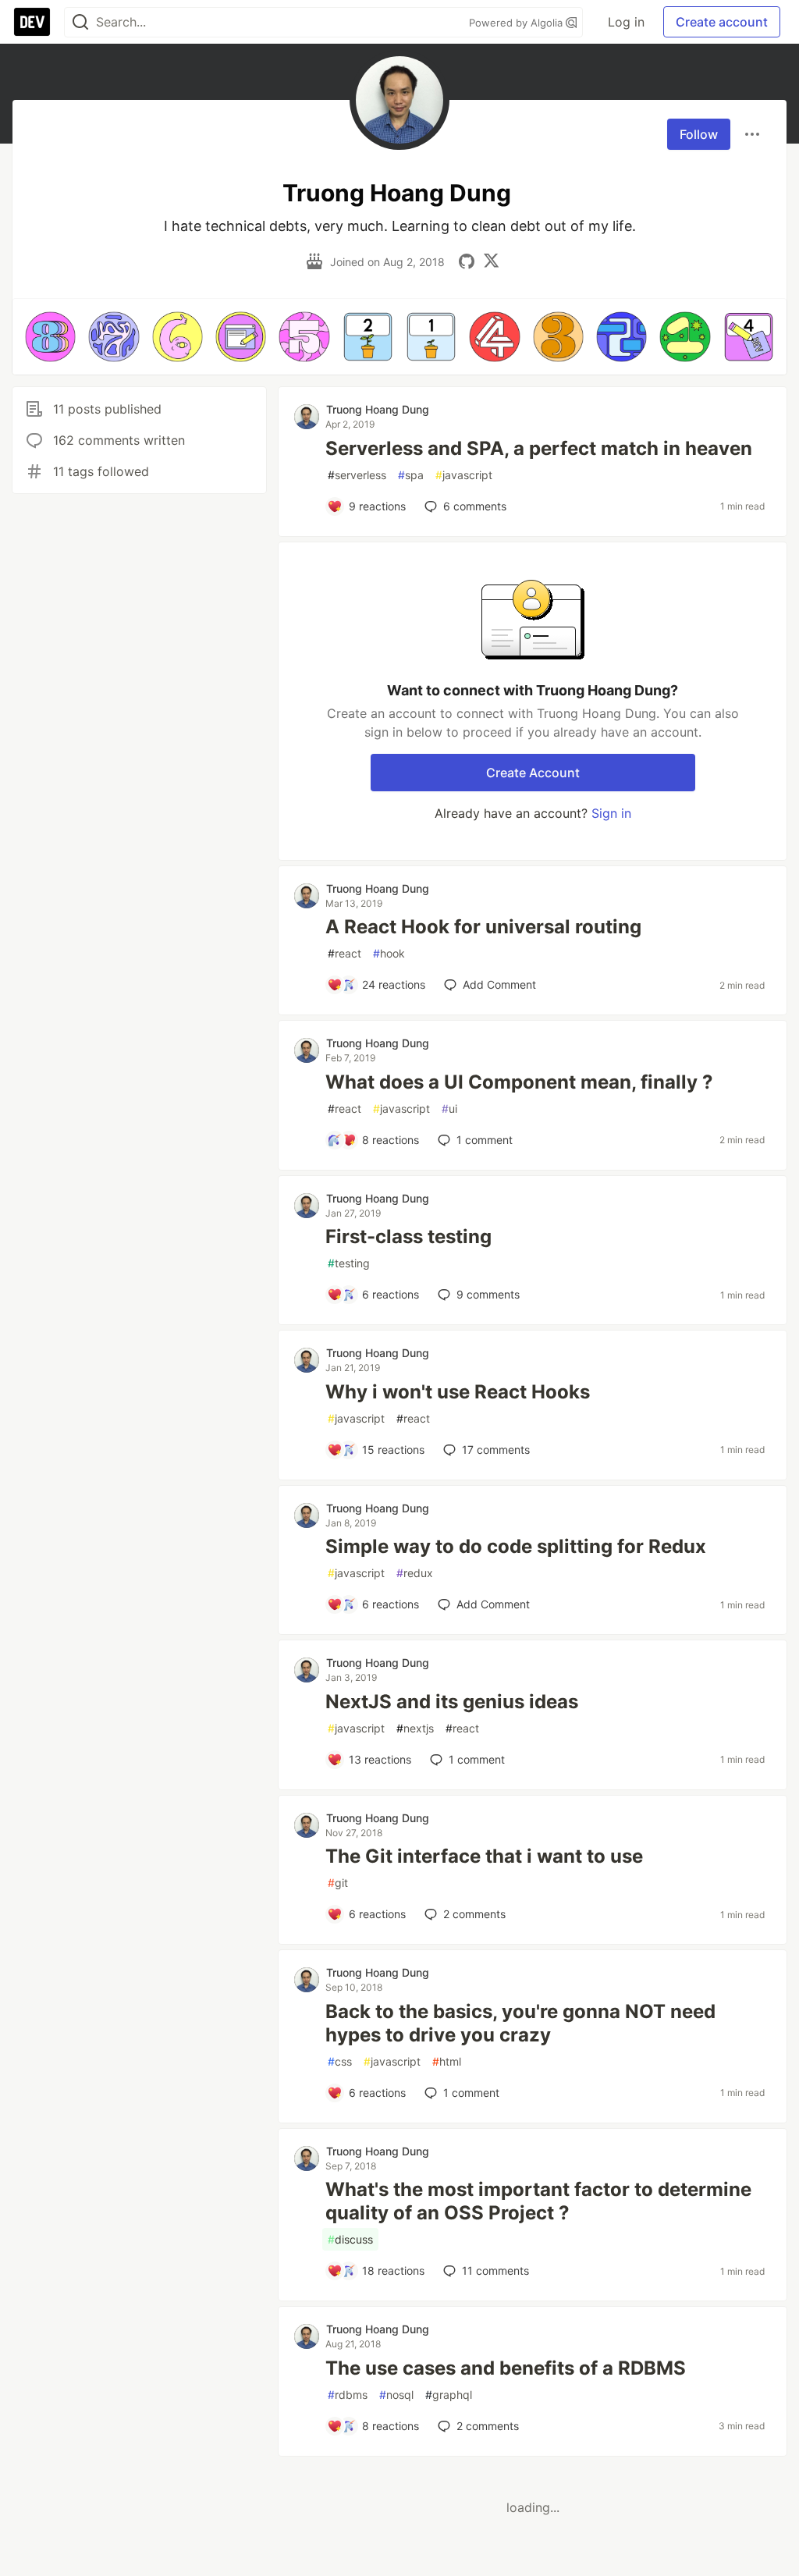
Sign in (611, 813)
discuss (350, 2239)
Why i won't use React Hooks (458, 1392)
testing (349, 1263)
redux (415, 1573)
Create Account (533, 773)
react (344, 953)
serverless (357, 475)
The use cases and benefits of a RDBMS (506, 2368)
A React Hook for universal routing (483, 927)
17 (496, 1450)
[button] (50, 337)
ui (449, 1109)
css (340, 2061)
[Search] (80, 22)
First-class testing (408, 1236)
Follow (699, 134)
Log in (626, 22)
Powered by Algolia (517, 23)
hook (389, 953)
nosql (396, 2395)
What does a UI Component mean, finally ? (519, 1082)
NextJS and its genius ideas (452, 1702)
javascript (464, 475)
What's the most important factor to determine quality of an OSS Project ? (538, 2201)
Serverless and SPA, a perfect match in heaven (539, 448)
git (338, 1883)
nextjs (415, 1728)
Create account (722, 22)
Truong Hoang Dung (378, 409)
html (447, 2061)
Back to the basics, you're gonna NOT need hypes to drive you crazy (520, 2023)
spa (411, 475)
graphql (449, 2395)
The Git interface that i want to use (484, 1856)
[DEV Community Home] (32, 22)
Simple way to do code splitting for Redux (516, 1546)
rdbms (348, 2395)
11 (495, 2270)
